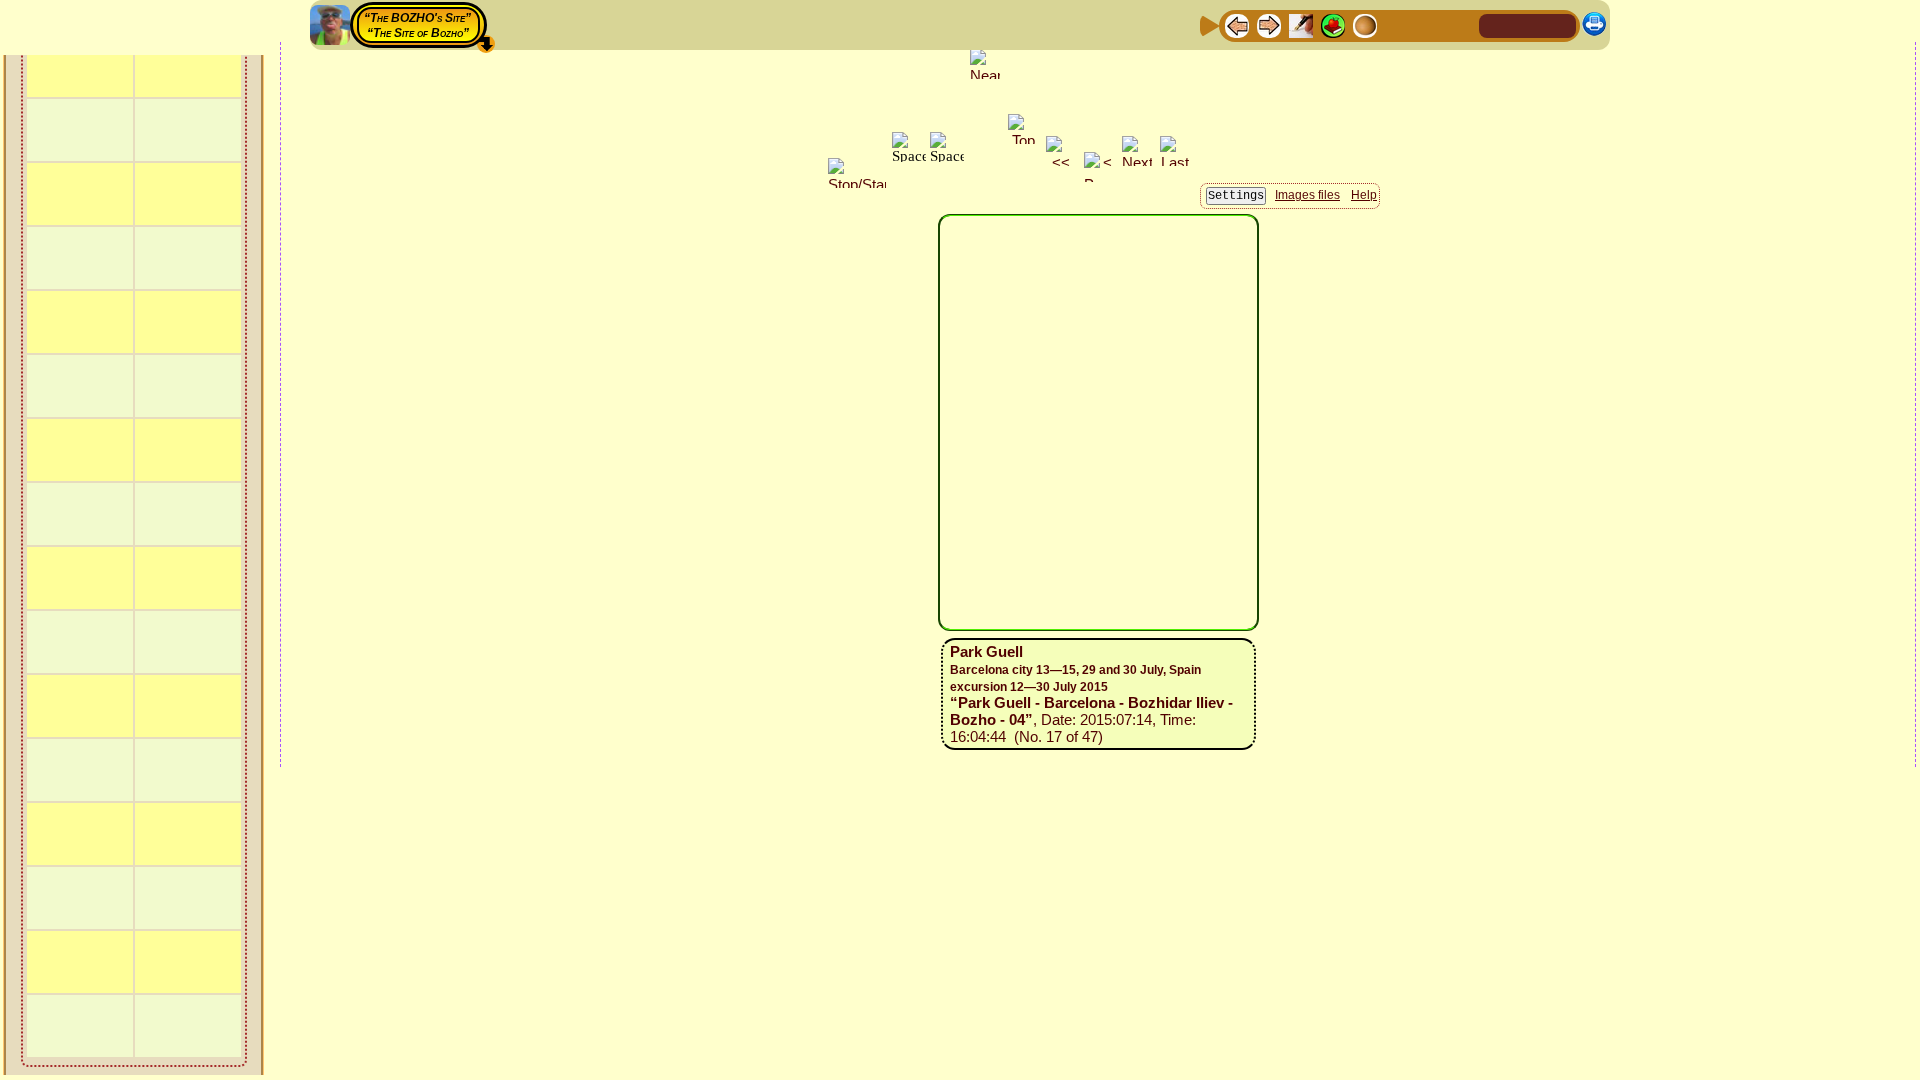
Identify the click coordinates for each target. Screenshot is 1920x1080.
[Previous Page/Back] (1237, 24)
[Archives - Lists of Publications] (1301, 24)
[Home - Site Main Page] (1496, 24)
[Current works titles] (1365, 24)
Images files (1307, 195)
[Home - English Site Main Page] (1528, 24)
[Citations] (1333, 24)
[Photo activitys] (1397, 24)
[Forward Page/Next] (1269, 24)
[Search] (1461, 24)
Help (1364, 195)
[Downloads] (1429, 24)
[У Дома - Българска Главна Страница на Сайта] (1560, 24)
